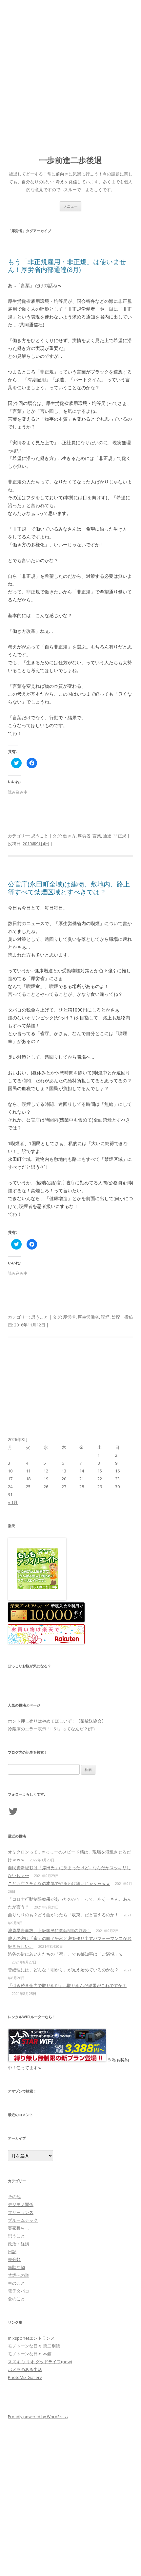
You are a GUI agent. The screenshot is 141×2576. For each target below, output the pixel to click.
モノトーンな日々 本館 (30, 2354)
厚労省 (84, 836)
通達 (107, 836)
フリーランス (21, 2212)
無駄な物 (16, 2267)
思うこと (40, 836)
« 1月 (13, 1502)
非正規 (120, 836)
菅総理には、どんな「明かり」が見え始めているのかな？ (63, 1970)
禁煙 (116, 1317)
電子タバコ (19, 2291)
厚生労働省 (88, 1317)
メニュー (70, 206)
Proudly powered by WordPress (38, 2417)
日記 (12, 2252)
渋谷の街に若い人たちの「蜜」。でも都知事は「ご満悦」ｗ (65, 1954)
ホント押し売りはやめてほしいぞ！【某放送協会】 (57, 1721)
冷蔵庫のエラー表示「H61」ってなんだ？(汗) (51, 1729)
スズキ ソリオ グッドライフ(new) (40, 2362)
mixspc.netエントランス (31, 2338)
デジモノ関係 (21, 2204)
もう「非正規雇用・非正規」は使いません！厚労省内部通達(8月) (67, 266)
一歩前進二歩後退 (70, 160)
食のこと (16, 2299)
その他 (14, 2197)
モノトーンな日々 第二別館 (34, 2346)
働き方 (69, 836)
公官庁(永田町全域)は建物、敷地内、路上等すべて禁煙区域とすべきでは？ (69, 888)
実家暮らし (19, 2228)
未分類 (14, 2259)
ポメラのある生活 (25, 2369)
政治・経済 (19, 2244)
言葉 (97, 836)
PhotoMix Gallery (25, 2377)
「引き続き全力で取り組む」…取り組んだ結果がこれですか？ (67, 1985)
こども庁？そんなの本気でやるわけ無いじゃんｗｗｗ (59, 1883)
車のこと (16, 2283)
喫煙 (105, 1317)
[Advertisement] (70, 74)
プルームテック (23, 2220)
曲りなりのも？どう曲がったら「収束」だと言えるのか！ (63, 1915)
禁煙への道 (19, 2275)
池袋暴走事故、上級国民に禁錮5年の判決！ (50, 1930)
